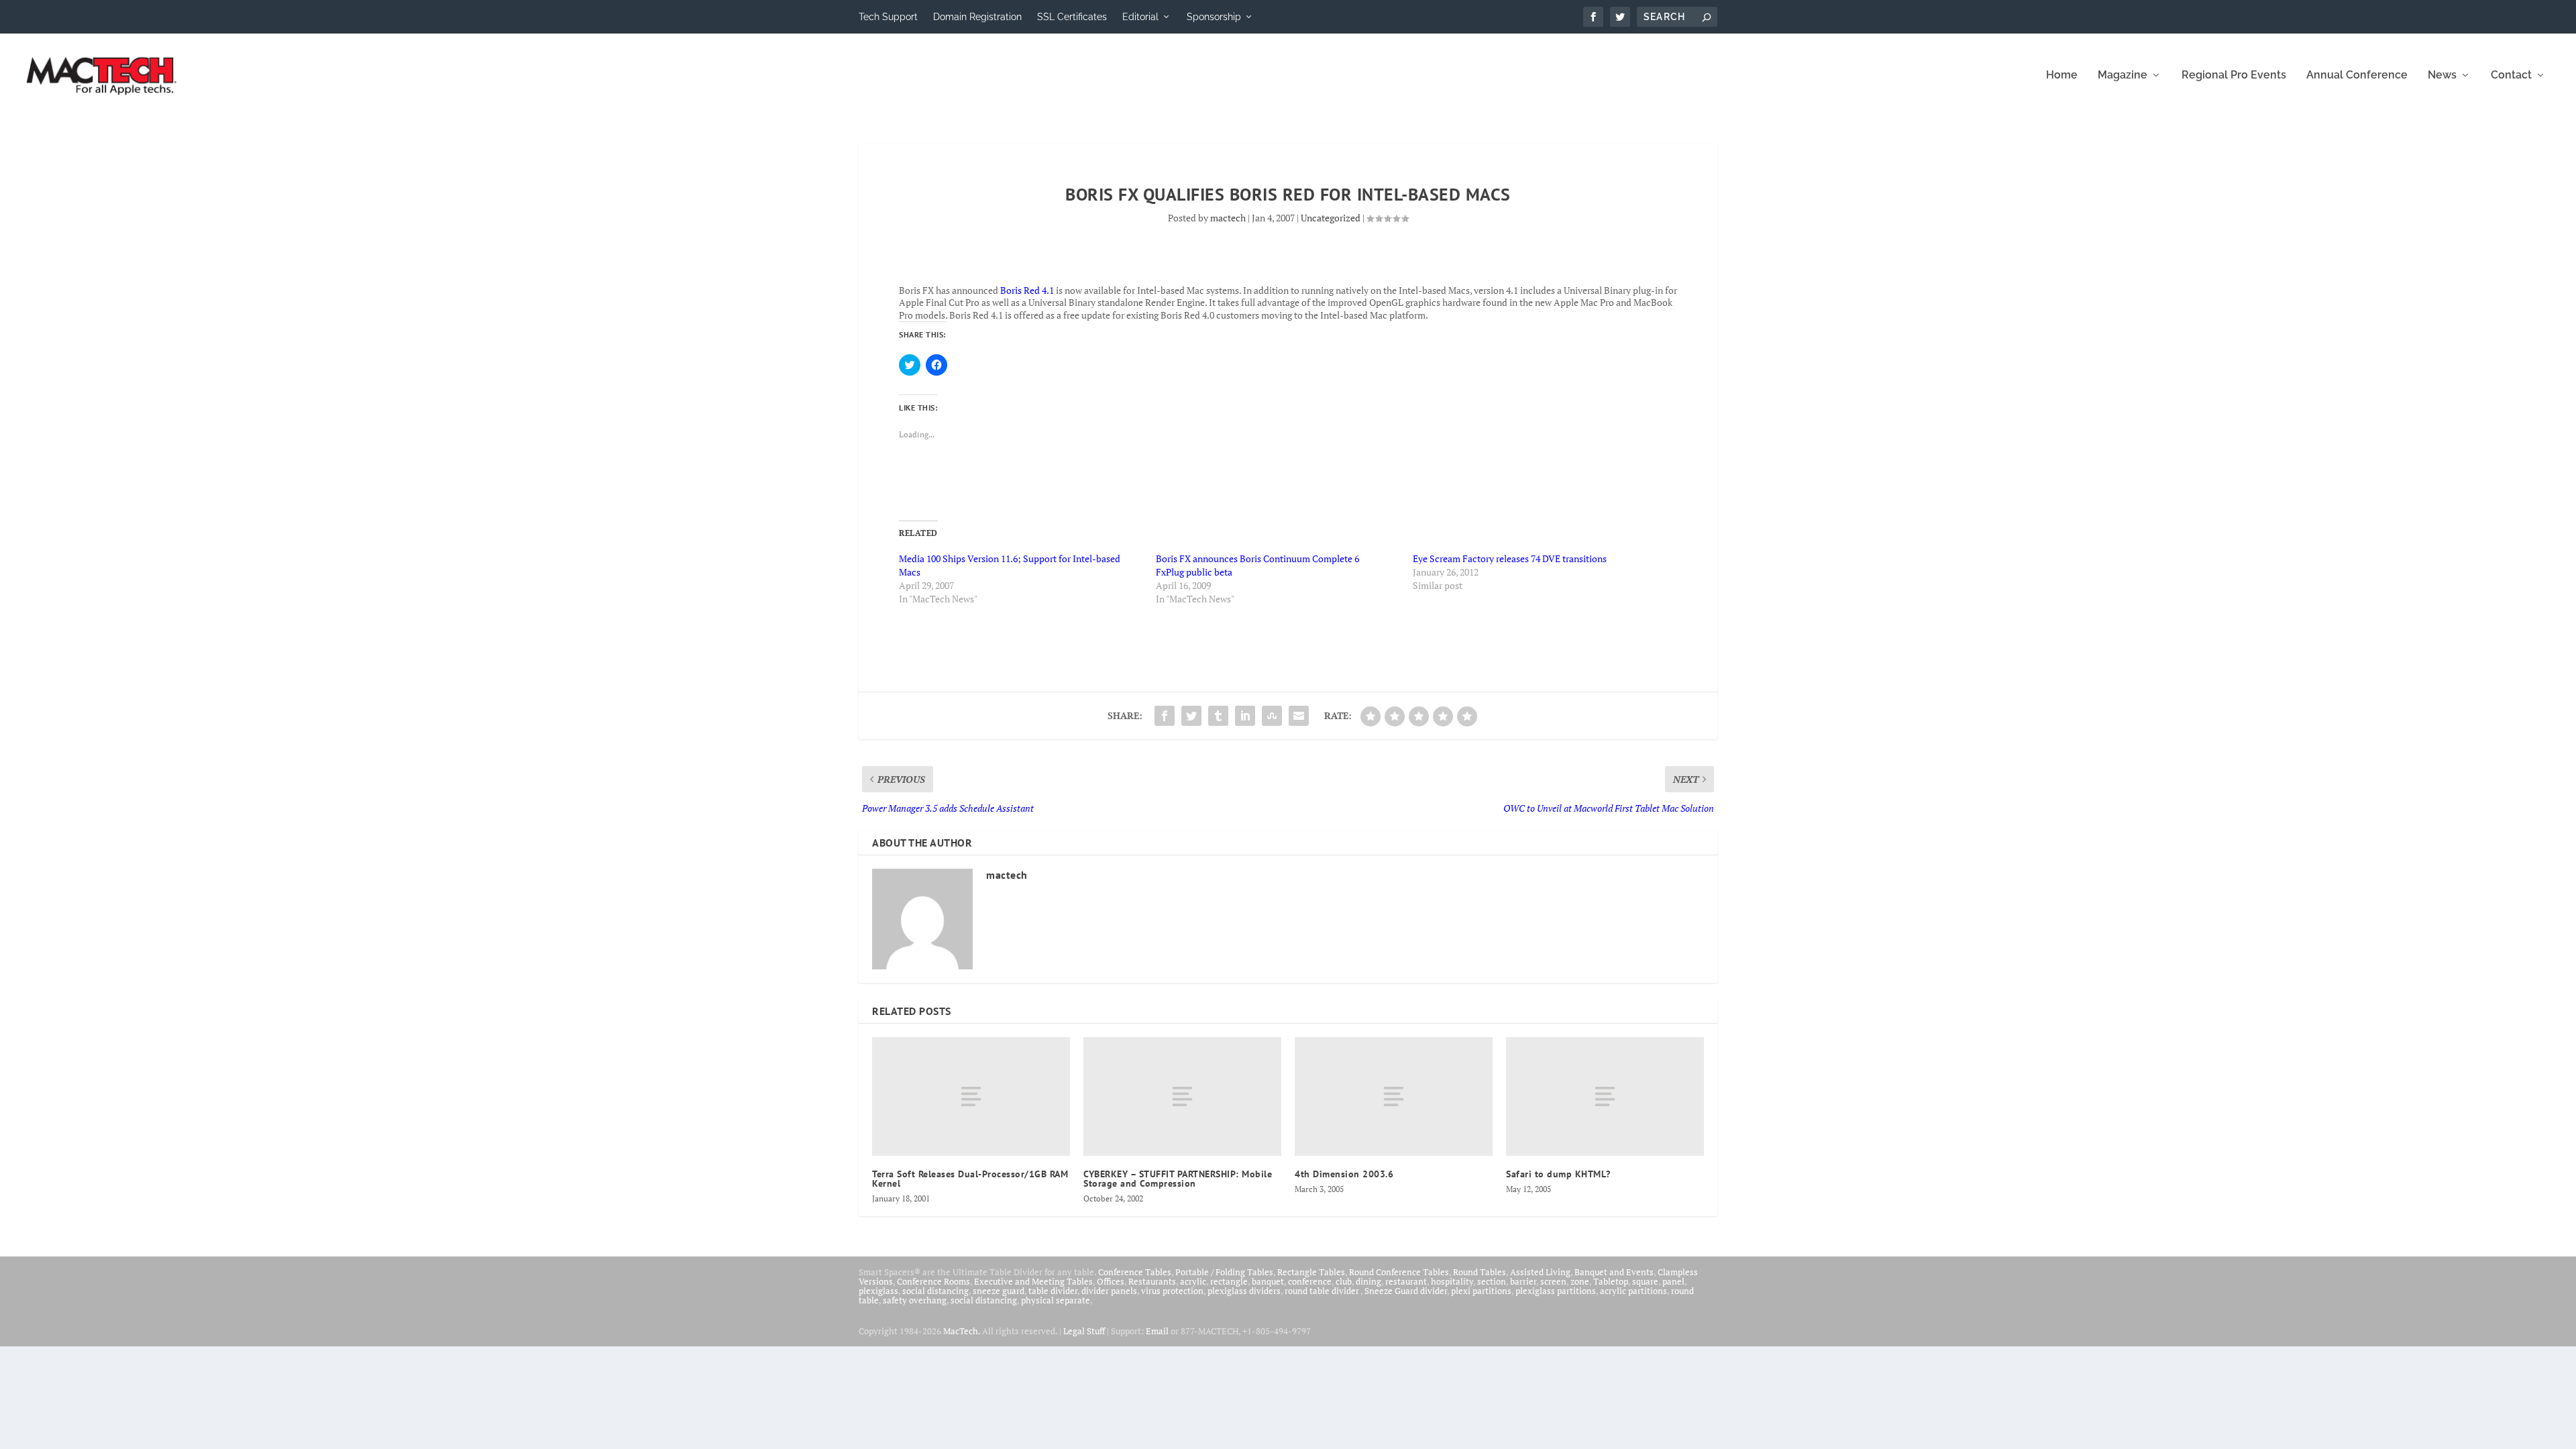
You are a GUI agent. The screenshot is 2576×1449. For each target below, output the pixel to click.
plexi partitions (1481, 1291)
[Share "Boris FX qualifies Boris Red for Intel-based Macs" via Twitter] (1191, 716)
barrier (1523, 1281)
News (2442, 75)
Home (2062, 75)
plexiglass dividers (1244, 1291)
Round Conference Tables (1399, 1272)
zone (1580, 1281)
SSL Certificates (1072, 17)
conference (1310, 1281)
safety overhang (915, 1300)
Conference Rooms (933, 1281)
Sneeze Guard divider (1406, 1291)
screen (1553, 1281)
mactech (1228, 218)
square (1645, 1281)
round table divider (1323, 1291)
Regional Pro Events (2234, 75)
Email (1157, 1331)
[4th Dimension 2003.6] (1394, 1096)
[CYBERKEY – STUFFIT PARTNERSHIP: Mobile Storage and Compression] (1182, 1096)
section (1492, 1281)
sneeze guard (999, 1291)
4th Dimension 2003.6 (1344, 1174)
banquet (1268, 1281)
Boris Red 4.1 (1027, 290)
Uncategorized (1331, 218)
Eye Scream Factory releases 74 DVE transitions (1510, 558)
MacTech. (962, 1331)
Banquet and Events (1614, 1272)
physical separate (1056, 1300)
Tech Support (888, 17)
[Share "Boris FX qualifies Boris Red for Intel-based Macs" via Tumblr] (1218, 716)
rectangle (1229, 1281)
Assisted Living (1540, 1272)
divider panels (1109, 1291)
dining (1368, 1281)
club (1344, 1281)
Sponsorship (1214, 17)
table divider (1053, 1291)
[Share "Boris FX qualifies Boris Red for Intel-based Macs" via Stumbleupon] (1272, 716)
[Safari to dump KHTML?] (1605, 1096)
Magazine (2123, 75)
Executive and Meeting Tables (1033, 1281)
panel (1673, 1281)
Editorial (1140, 17)
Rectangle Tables (1311, 1272)
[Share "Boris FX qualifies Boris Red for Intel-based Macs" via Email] (1299, 716)
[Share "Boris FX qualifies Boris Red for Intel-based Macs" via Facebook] (1165, 716)
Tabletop (1611, 1281)
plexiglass (878, 1291)
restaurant (1406, 1281)
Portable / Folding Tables (1224, 1272)
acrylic (1193, 1281)
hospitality (1452, 1281)
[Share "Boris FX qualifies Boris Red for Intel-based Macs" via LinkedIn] (1245, 716)
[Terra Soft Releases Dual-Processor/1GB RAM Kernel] (971, 1096)
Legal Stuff (1084, 1331)
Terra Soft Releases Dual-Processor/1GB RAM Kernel (970, 1179)
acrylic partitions (1633, 1291)
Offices (1111, 1281)
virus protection (1172, 1291)
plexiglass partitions (1556, 1291)
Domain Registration (977, 17)
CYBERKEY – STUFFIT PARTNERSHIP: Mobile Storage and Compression (1178, 1179)
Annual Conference (2357, 75)
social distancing (935, 1291)
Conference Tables (1135, 1272)
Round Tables (1480, 1272)
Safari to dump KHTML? (1558, 1174)
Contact (2511, 75)
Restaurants (1152, 1281)
